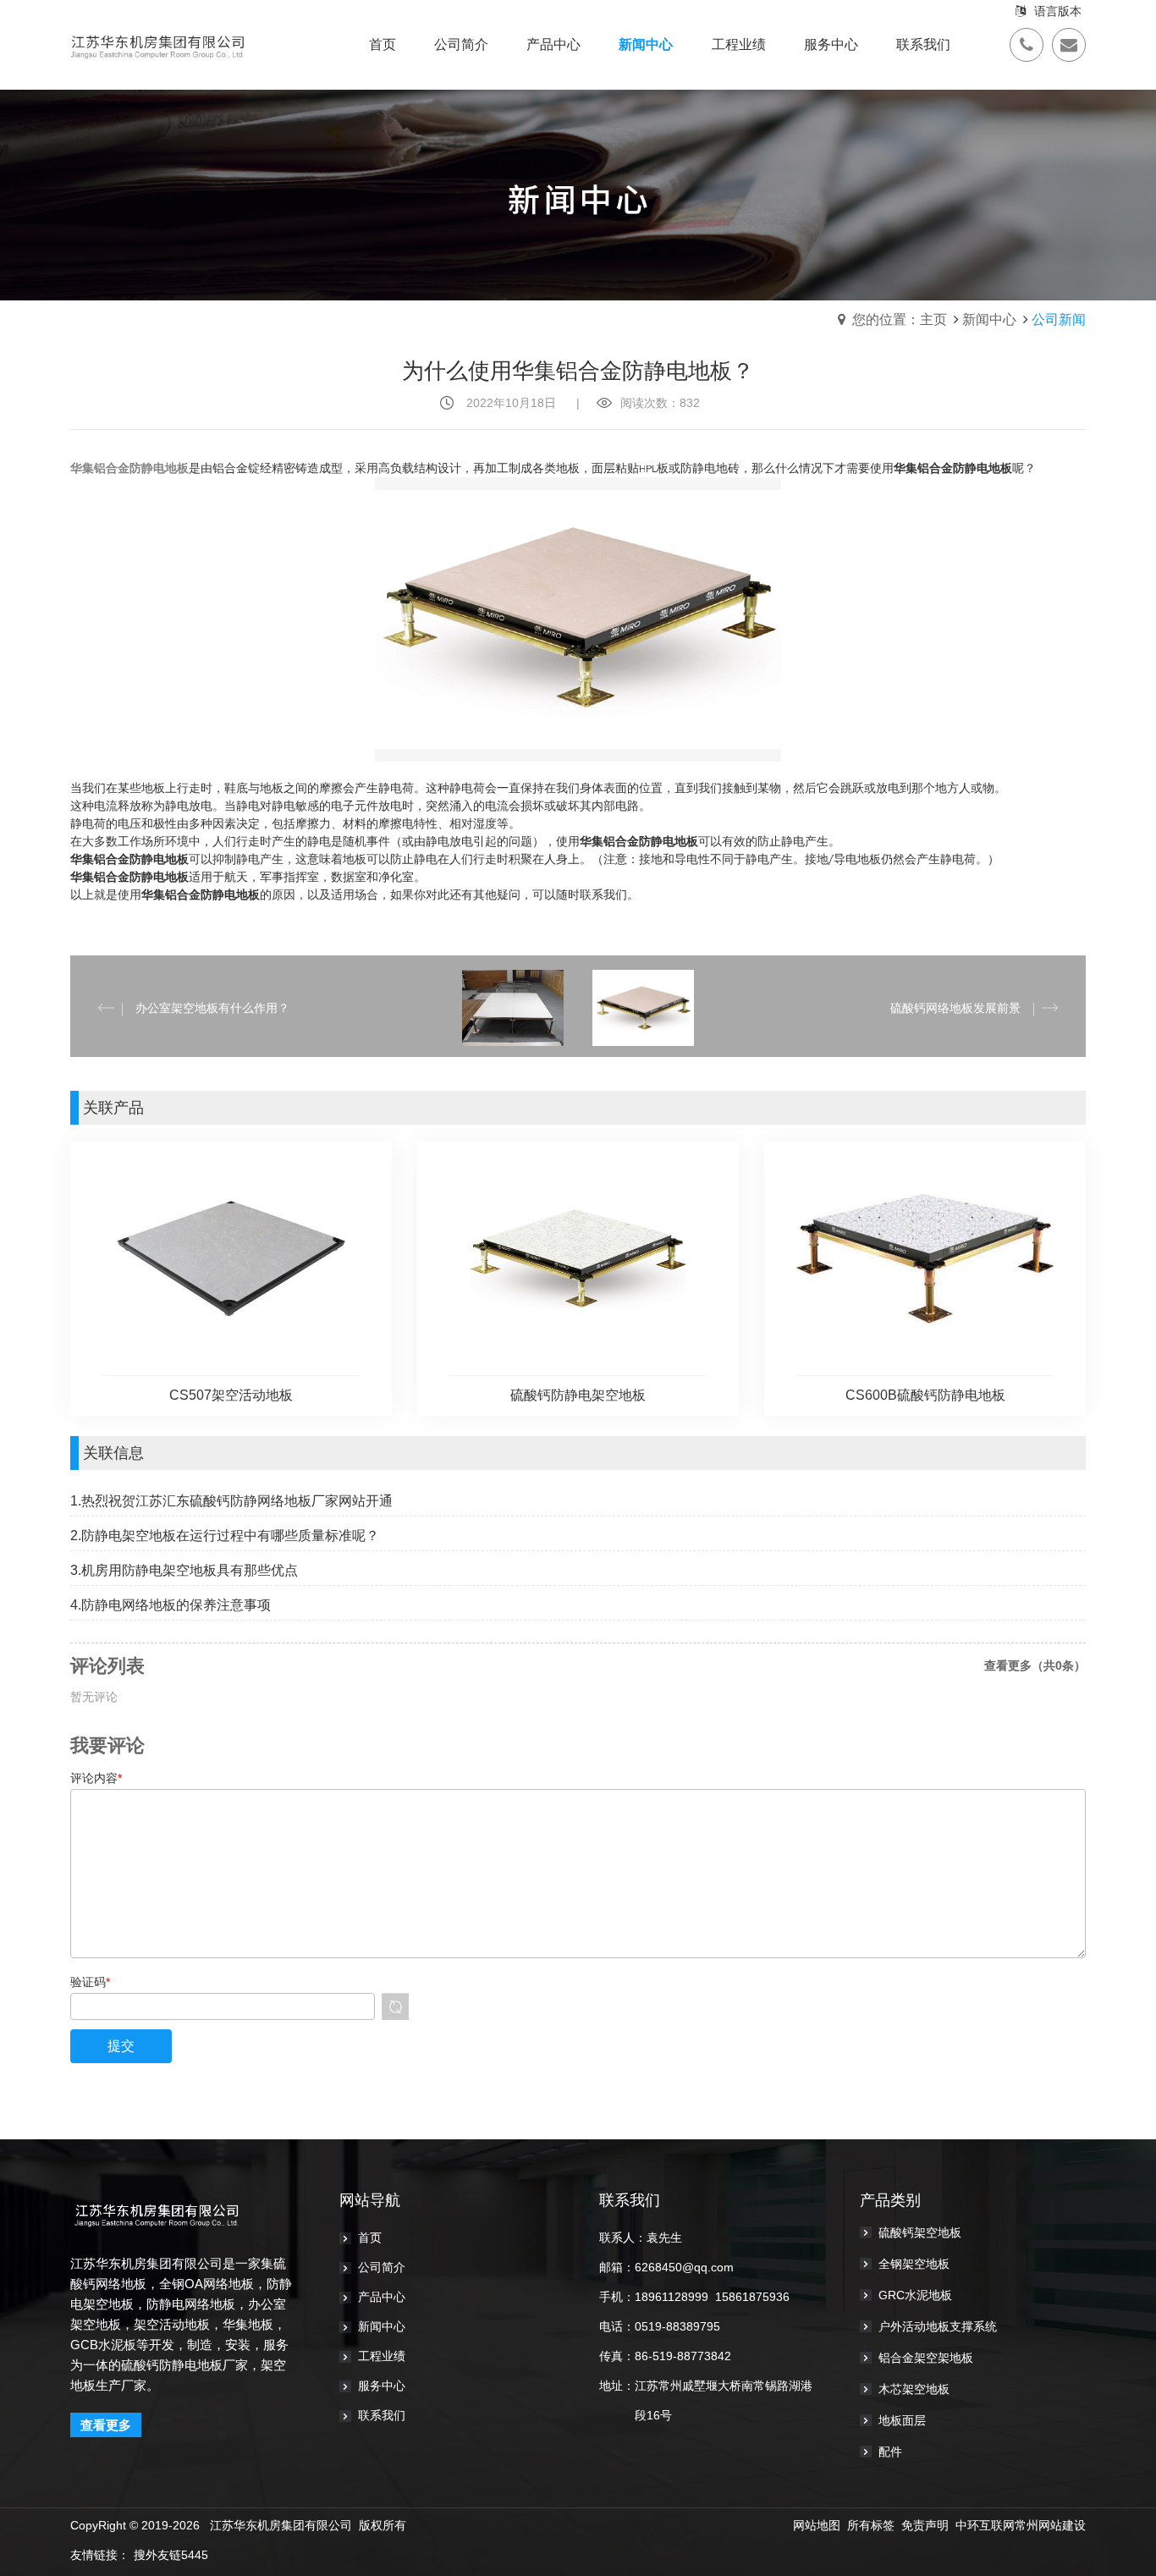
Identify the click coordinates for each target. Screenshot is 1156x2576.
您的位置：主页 (900, 319)
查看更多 (106, 2425)
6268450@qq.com (684, 2267)
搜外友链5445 (171, 2555)
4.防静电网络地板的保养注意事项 (171, 1605)
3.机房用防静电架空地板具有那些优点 (184, 1570)
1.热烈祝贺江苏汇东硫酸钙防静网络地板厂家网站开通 (231, 1501)
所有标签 (871, 2525)
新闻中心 (989, 319)
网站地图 (817, 2525)
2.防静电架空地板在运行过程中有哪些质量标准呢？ (225, 1536)
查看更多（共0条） (1035, 1665)
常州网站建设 (1050, 2525)
